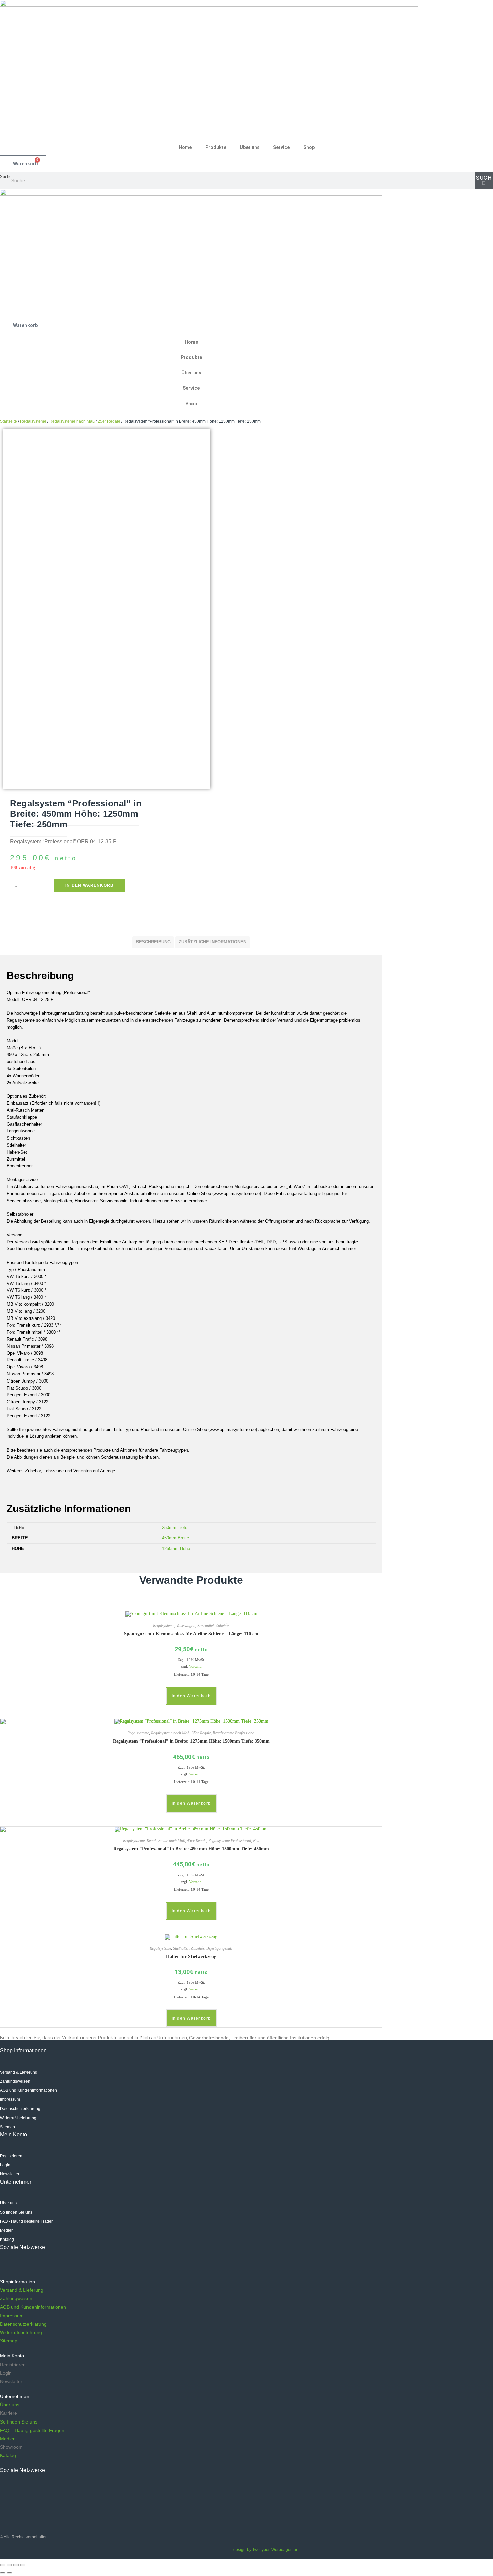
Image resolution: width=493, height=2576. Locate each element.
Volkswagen (186, 1626)
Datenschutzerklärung (23, 2324)
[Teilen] (9, 2565)
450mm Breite (176, 1538)
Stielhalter (181, 1948)
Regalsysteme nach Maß (72, 421)
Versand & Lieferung (22, 2290)
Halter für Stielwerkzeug (191, 1956)
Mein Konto (12, 2356)
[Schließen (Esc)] (3, 2565)
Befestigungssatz (220, 1948)
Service (281, 147)
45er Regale (197, 1841)
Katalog (8, 2455)
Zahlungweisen (16, 2298)
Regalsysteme (33, 421)
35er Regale (201, 1733)
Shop (309, 147)
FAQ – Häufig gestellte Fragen (32, 2430)
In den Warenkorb (90, 885)
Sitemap (9, 2341)
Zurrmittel (205, 1626)
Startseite (9, 421)
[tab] (153, 942)
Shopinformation (17, 2282)
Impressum (12, 2316)
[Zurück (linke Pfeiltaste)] (3, 2573)
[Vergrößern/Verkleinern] (23, 2565)
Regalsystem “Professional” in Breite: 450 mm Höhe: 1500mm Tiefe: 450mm (191, 1849)
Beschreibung (153, 942)
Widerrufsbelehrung (21, 2332)
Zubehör (223, 1626)
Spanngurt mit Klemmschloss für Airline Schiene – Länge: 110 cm (191, 1634)
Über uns (250, 147)
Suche (6, 176)
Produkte (216, 147)
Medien (8, 2439)
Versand (195, 1666)
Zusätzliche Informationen (213, 942)
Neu (256, 1841)
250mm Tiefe (175, 1527)
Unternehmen (15, 2396)
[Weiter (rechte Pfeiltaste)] (9, 2573)
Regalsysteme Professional (234, 1733)
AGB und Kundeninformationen (33, 2307)
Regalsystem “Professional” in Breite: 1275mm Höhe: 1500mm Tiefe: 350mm (191, 1741)
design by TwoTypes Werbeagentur (265, 2550)
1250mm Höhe (176, 1549)
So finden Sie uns (19, 2422)
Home (185, 147)
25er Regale (109, 421)
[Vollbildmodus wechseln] (16, 2565)
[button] (148, 2282)
